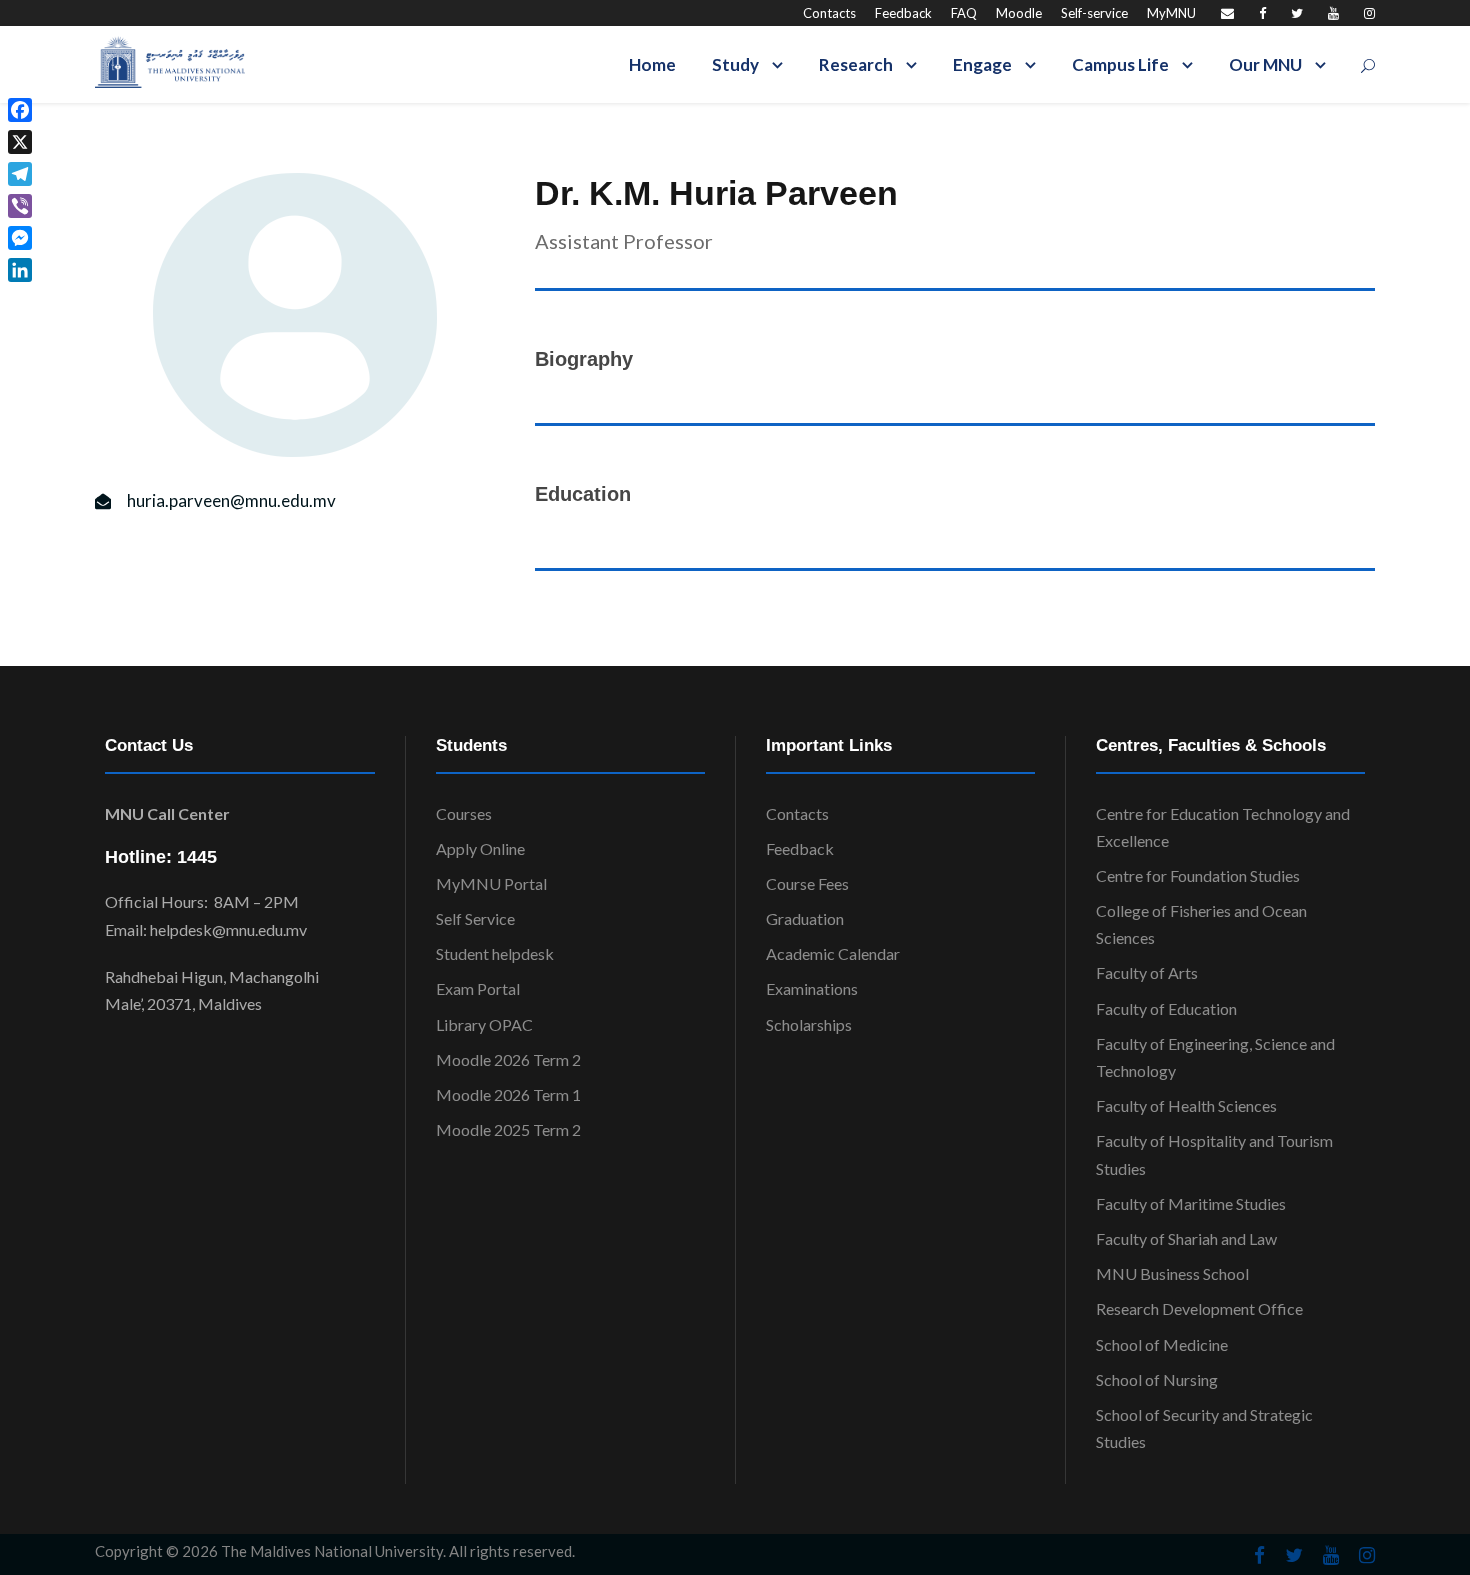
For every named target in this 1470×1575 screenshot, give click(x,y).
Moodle (1019, 13)
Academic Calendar (833, 953)
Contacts (829, 13)
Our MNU (1265, 64)
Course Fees (807, 883)
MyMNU (1171, 13)
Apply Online (480, 848)
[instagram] (1369, 13)
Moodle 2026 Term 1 (508, 1094)
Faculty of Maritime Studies (1191, 1203)
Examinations (812, 988)
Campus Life (1120, 64)
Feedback (903, 13)
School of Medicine (1162, 1344)
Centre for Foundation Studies (1198, 875)
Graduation (805, 918)
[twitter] (1297, 13)
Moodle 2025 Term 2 (508, 1129)
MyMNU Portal (491, 883)
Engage (982, 64)
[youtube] (1333, 13)
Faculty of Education (1166, 1008)
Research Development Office (1199, 1308)
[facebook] (1262, 13)
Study (735, 64)
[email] (1227, 13)
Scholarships (809, 1024)
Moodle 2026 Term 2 (508, 1059)
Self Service (475, 918)
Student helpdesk (495, 953)
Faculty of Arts (1147, 972)
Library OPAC (484, 1024)
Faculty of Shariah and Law (1186, 1238)
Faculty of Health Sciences (1186, 1105)
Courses (464, 813)
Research (856, 64)
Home (652, 64)
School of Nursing (1157, 1379)
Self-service (1094, 13)
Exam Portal (478, 988)
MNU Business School (1172, 1273)
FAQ (964, 13)
